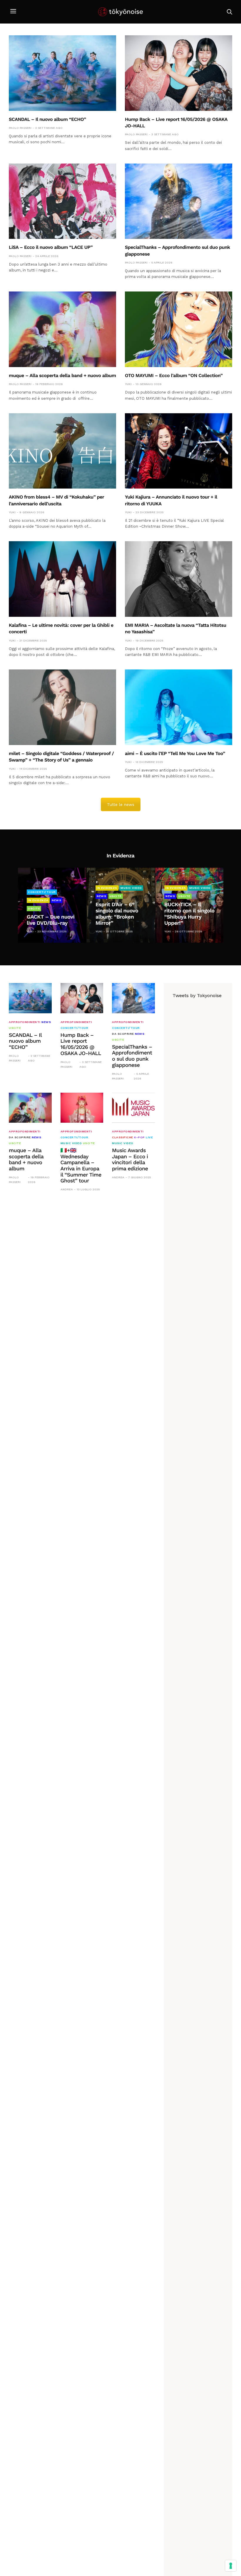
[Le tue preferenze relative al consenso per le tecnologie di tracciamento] (231, 2566)
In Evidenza (38, 900)
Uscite (34, 908)
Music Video (131, 888)
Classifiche (123, 1137)
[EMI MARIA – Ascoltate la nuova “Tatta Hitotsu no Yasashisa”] (179, 579)
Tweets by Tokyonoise (197, 995)
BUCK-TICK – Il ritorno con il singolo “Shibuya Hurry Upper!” (189, 914)
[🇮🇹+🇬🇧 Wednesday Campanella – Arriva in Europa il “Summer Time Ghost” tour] (82, 1108)
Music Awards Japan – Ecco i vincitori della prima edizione (130, 1160)
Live (149, 1137)
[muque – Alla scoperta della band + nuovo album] (62, 329)
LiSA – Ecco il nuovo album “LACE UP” (51, 247)
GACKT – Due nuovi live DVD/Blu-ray (51, 920)
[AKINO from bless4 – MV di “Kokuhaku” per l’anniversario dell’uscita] (62, 451)
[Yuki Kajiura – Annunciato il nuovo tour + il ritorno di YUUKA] (179, 451)
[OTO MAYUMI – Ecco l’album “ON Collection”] (179, 329)
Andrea (67, 1189)
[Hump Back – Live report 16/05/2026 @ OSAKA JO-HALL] (179, 73)
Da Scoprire (123, 1034)
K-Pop (139, 1137)
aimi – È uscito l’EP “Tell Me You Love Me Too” (175, 753)
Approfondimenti (25, 1022)
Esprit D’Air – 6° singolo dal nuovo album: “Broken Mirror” (117, 914)
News (56, 900)
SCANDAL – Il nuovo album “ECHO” (47, 119)
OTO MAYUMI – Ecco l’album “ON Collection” (174, 375)
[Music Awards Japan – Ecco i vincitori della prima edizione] (133, 1108)
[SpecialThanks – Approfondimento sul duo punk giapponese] (179, 201)
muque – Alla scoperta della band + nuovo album (62, 375)
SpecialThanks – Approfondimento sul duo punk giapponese (132, 1056)
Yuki (128, 384)
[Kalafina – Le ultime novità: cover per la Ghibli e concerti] (62, 579)
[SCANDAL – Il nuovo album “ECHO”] (62, 73)
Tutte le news (121, 804)
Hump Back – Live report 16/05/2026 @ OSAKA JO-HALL (81, 1044)
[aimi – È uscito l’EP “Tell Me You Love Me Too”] (179, 707)
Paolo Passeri (20, 128)
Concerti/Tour (42, 892)
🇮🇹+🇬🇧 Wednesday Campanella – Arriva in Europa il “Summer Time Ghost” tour (81, 1166)
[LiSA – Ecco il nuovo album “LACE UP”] (62, 201)
